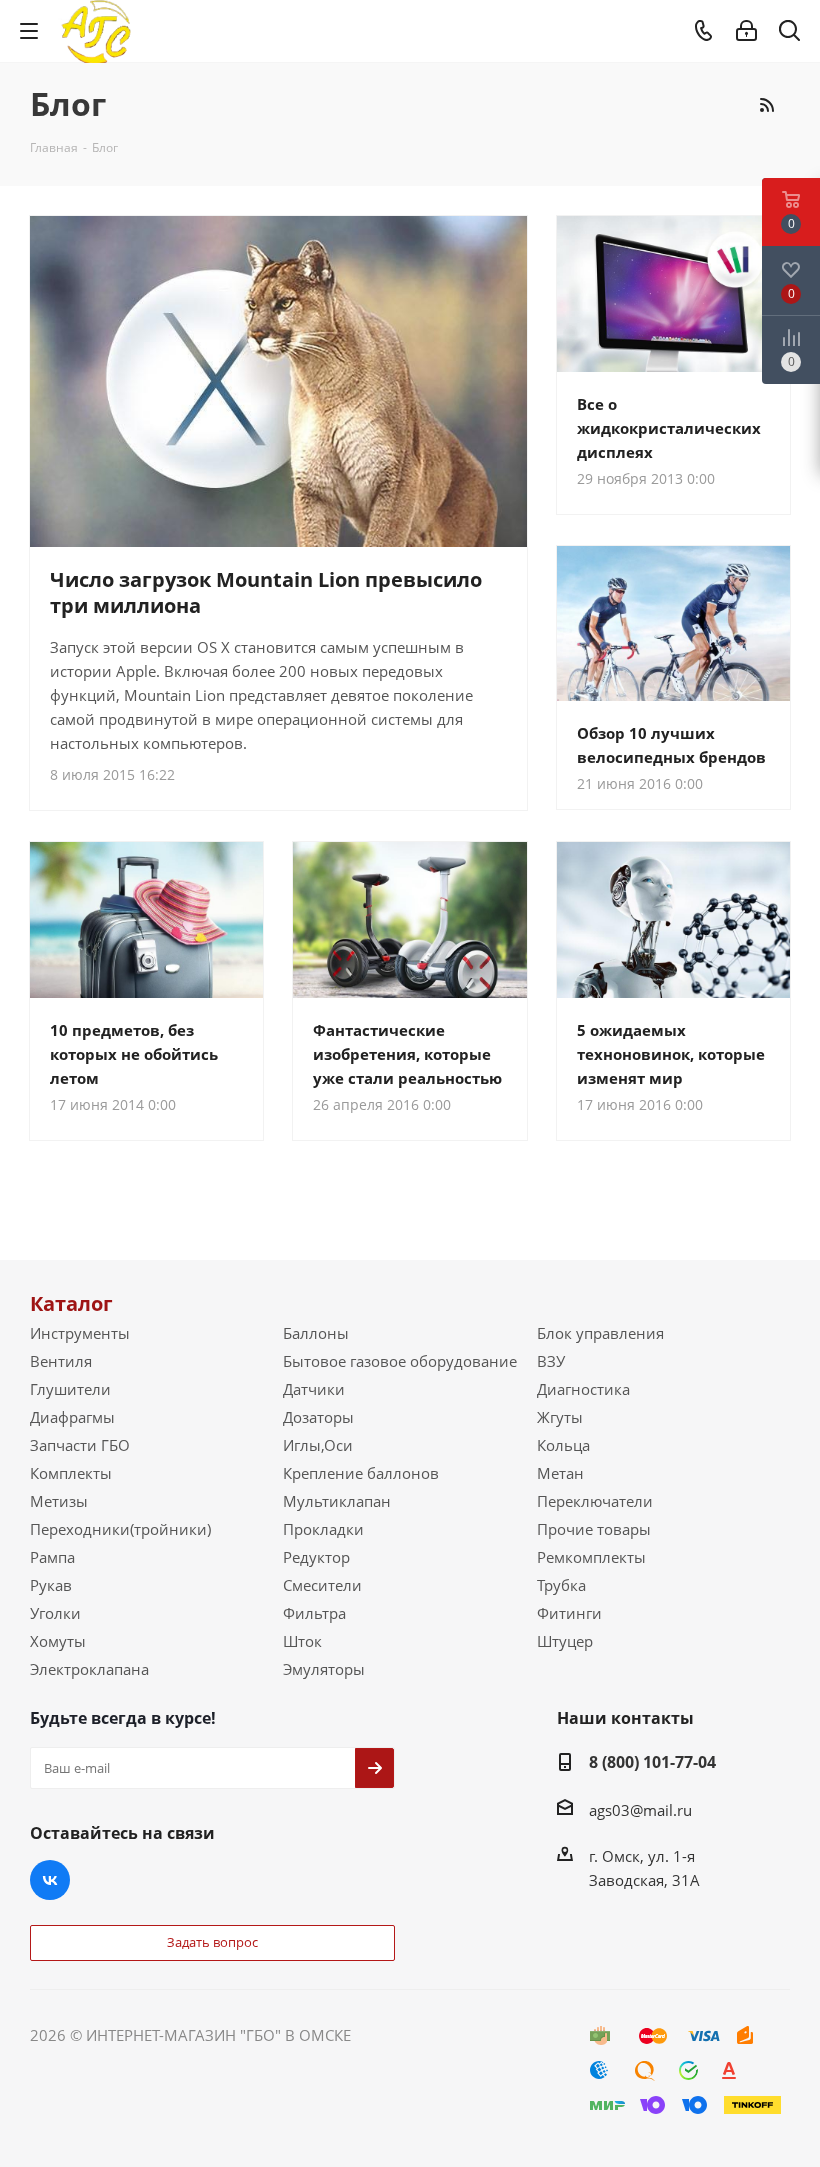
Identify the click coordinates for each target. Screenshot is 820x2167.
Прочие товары (594, 1529)
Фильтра (314, 1613)
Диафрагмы (72, 1417)
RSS (766, 104)
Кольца (563, 1445)
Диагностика (583, 1389)
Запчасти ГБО (80, 1445)
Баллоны (316, 1333)
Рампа (52, 1557)
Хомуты (58, 1641)
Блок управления (600, 1333)
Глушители (70, 1389)
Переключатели (595, 1501)
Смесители (322, 1585)
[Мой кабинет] (746, 31)
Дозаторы (318, 1417)
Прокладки (323, 1529)
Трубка (561, 1585)
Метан (560, 1473)
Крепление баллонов (361, 1473)
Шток (302, 1641)
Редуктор (316, 1557)
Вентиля (61, 1361)
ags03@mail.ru (640, 1810)
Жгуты (560, 1417)
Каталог (71, 1303)
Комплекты (71, 1473)
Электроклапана (89, 1669)
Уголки (55, 1613)
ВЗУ (551, 1361)
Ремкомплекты (591, 1557)
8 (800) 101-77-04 (652, 1762)
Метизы (59, 1501)
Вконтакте (50, 1880)
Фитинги (569, 1613)
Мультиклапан (337, 1501)
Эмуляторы (324, 1669)
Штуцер (565, 1641)
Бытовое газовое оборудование (400, 1361)
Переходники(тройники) (120, 1529)
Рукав (51, 1585)
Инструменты (80, 1333)
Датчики (314, 1389)
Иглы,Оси (318, 1445)
